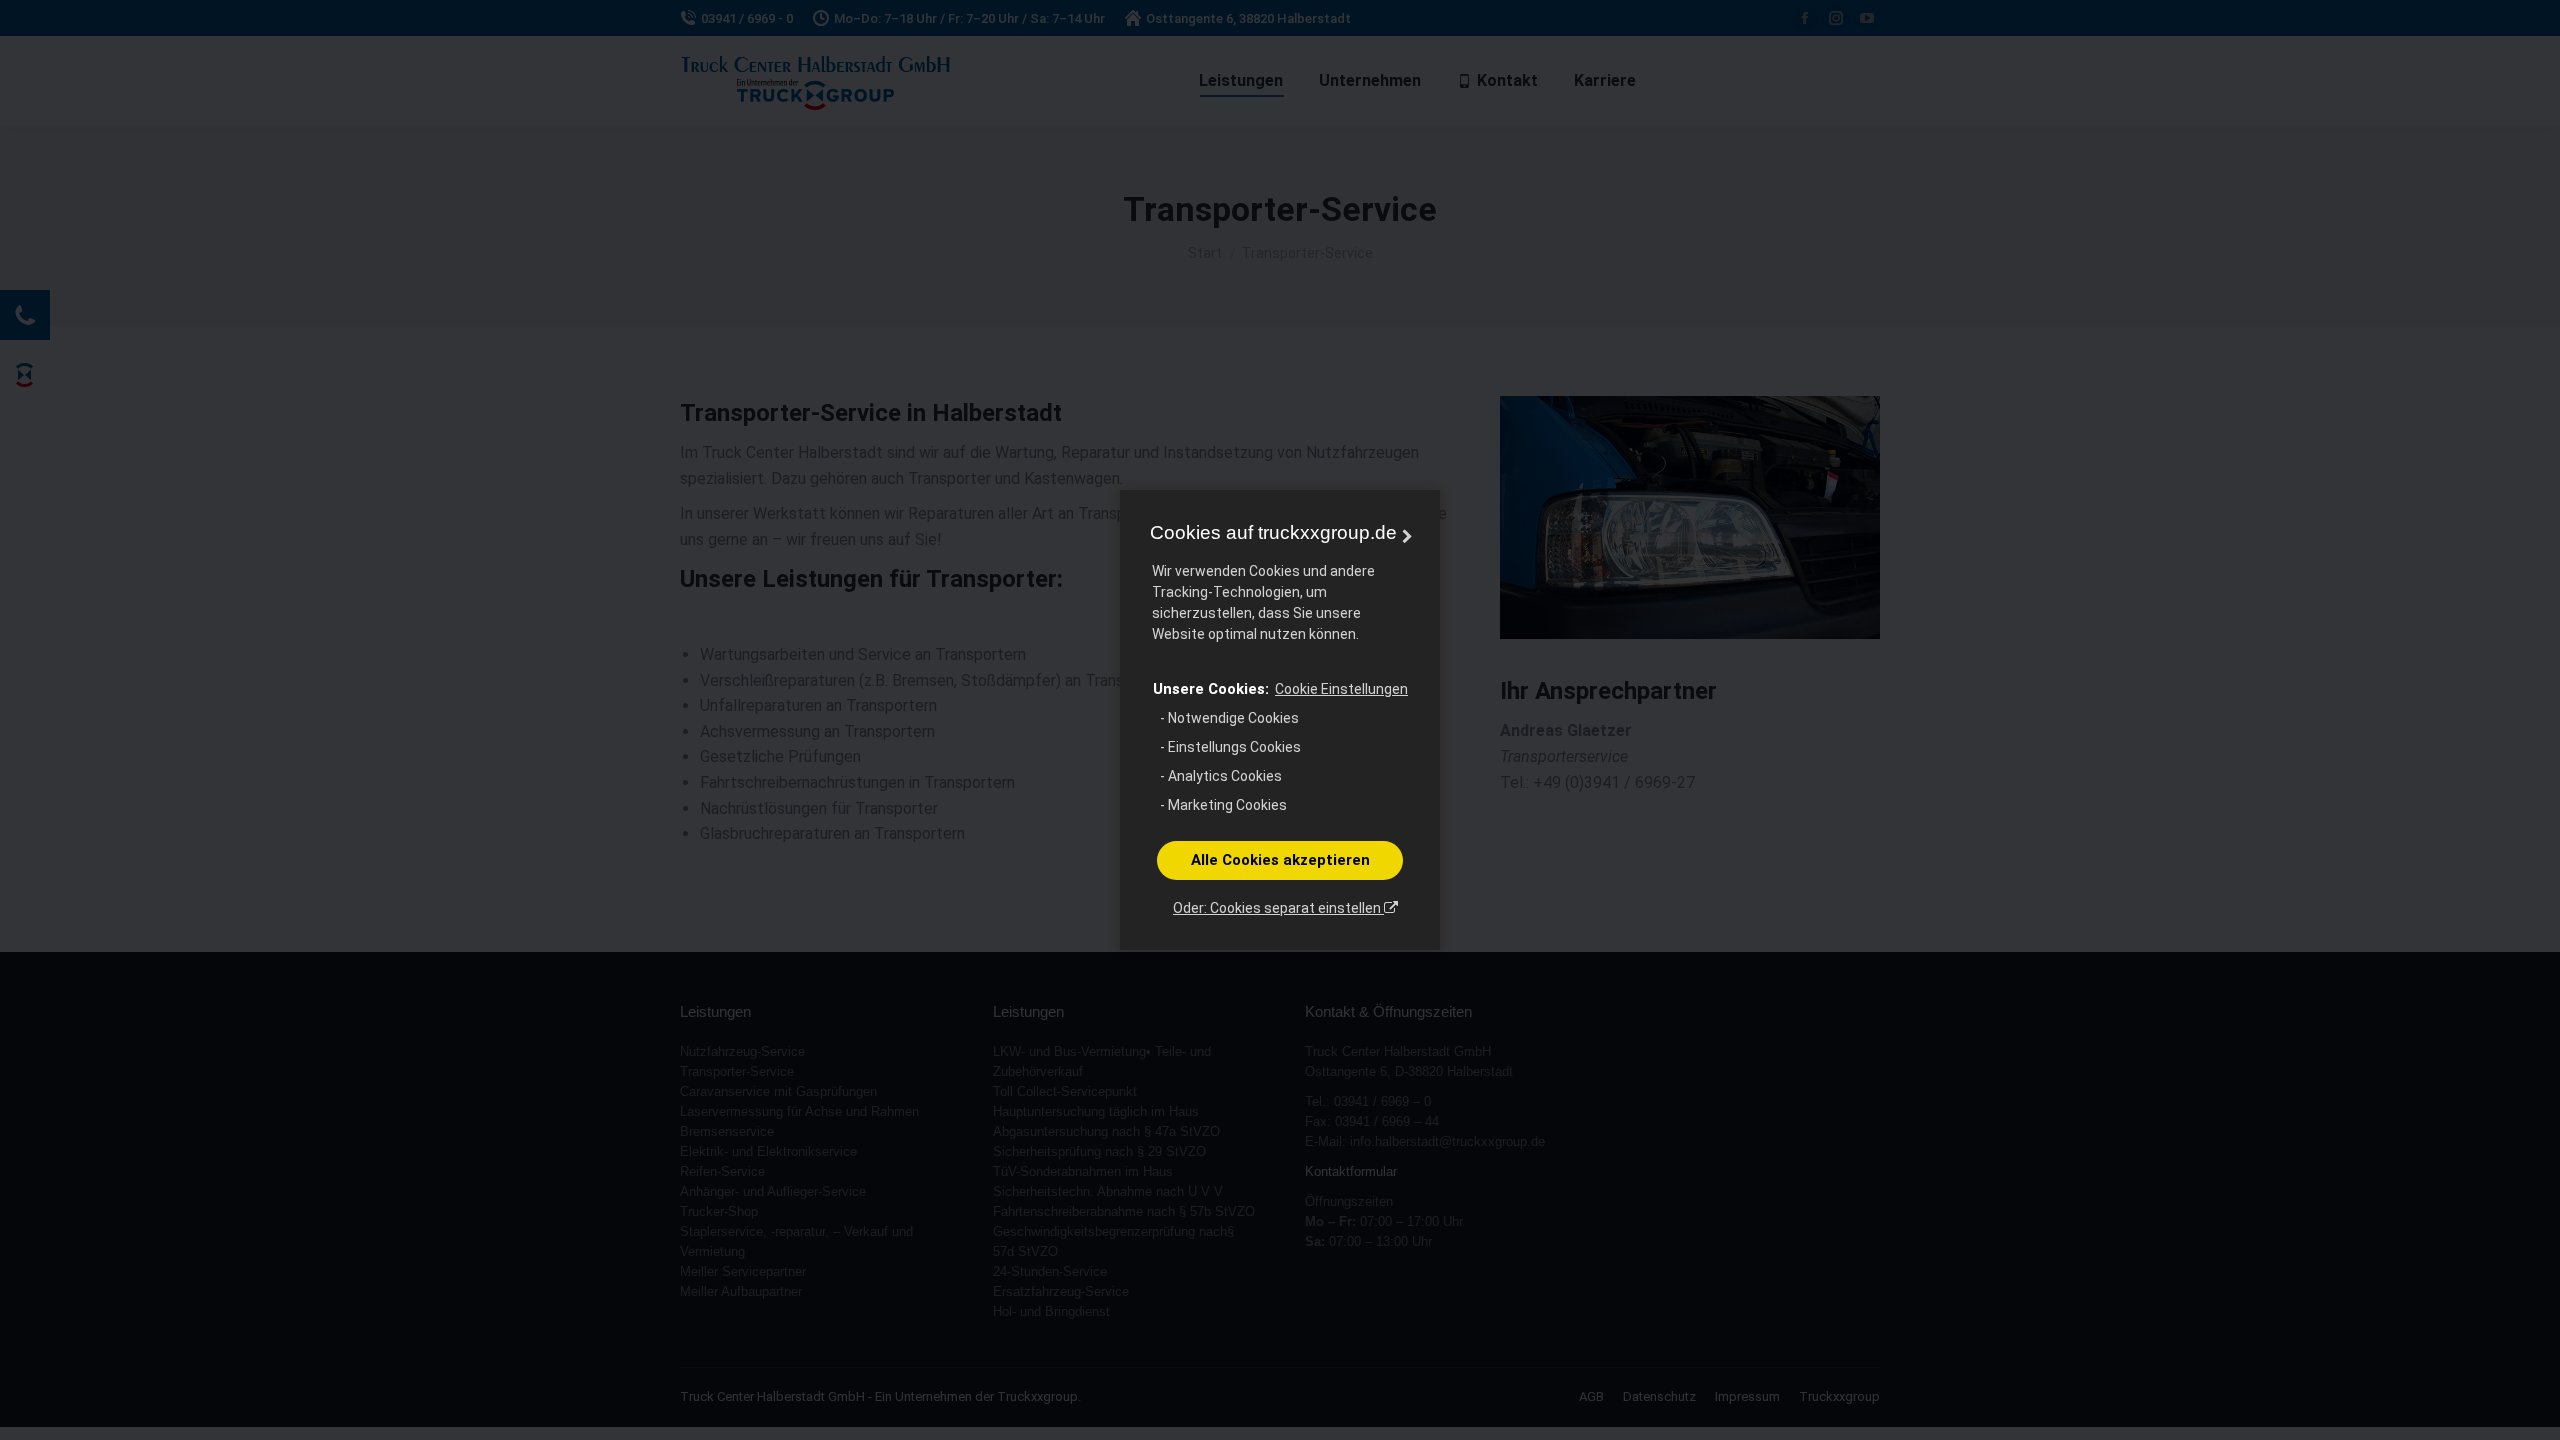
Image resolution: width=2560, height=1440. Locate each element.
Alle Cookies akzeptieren (1280, 860)
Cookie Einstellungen (1341, 689)
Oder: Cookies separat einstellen (1278, 908)
